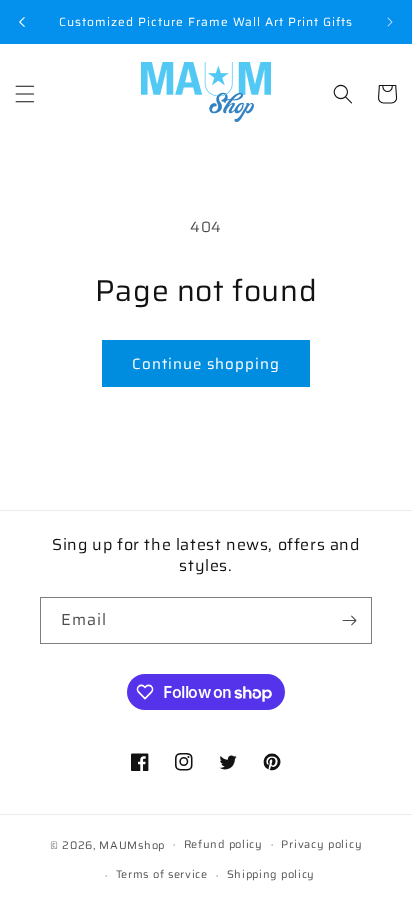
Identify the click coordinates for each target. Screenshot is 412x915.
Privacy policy (321, 844)
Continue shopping (206, 364)
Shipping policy (271, 874)
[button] (25, 94)
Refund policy (223, 844)
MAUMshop (132, 844)
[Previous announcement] (22, 22)
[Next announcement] (390, 22)
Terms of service (162, 874)
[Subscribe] (349, 620)
